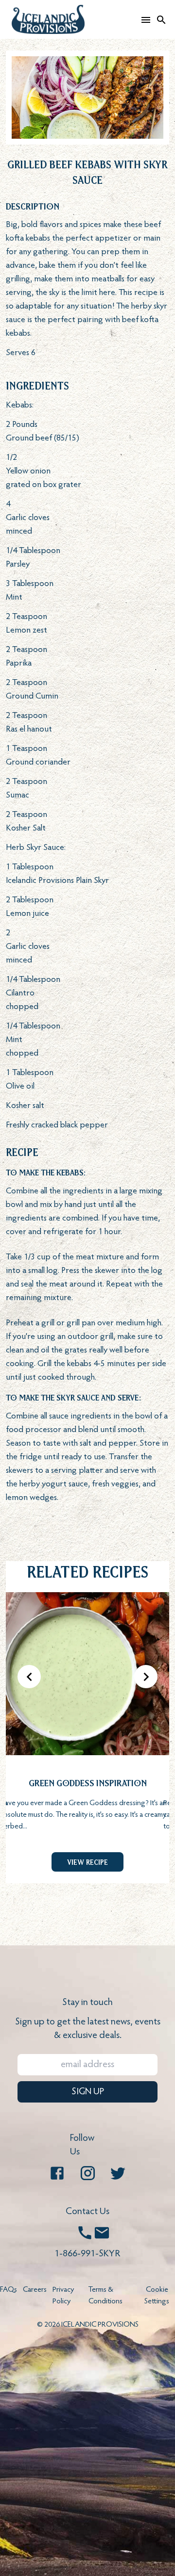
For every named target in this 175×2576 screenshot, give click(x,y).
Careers (35, 2290)
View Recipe (87, 1862)
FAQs (9, 2290)
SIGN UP (88, 2092)
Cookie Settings (157, 2296)
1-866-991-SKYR (87, 2254)
